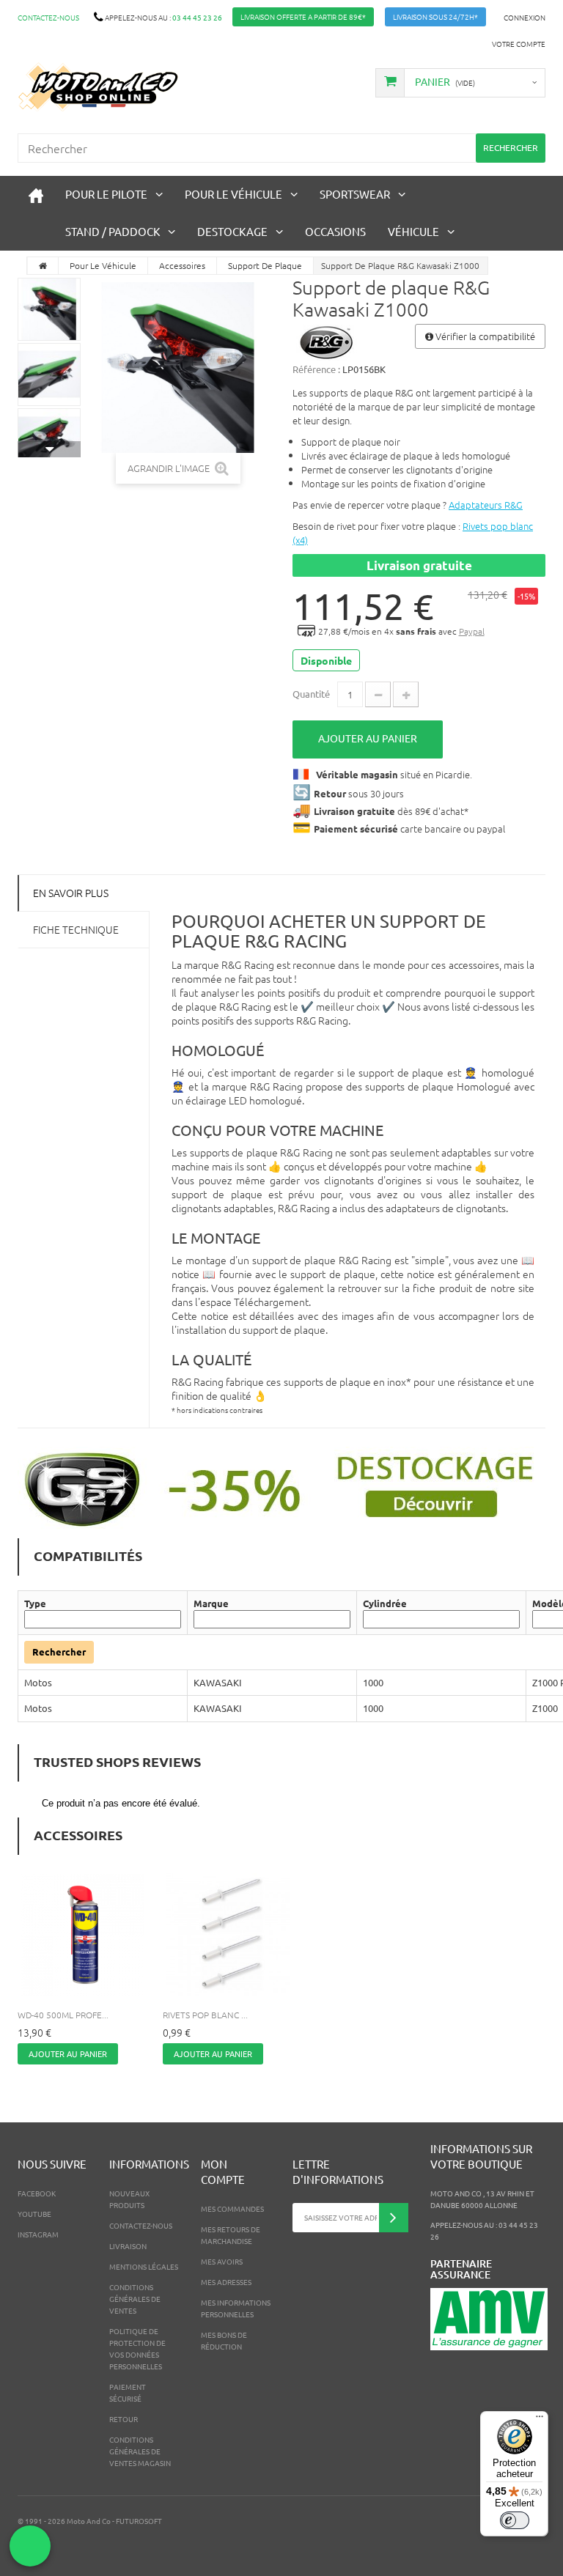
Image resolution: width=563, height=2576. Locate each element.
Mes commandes (232, 2208)
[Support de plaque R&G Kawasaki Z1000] (49, 309)
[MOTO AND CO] (98, 87)
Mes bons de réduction (224, 2340)
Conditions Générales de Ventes (135, 2299)
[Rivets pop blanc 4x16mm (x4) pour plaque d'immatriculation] (228, 1935)
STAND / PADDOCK (113, 231)
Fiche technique (76, 929)
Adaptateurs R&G (486, 505)
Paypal (472, 631)
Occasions (335, 231)
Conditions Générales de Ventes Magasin (140, 2451)
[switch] (515, 2520)
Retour (124, 2419)
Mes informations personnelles (236, 2308)
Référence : (316, 369)
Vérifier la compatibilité (484, 336)
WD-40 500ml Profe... (63, 2015)
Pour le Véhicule (233, 194)
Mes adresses (226, 2282)
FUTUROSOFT (139, 2521)
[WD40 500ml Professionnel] (83, 1935)
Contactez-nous (48, 17)
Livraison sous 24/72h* (435, 16)
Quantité (311, 694)
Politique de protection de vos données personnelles (137, 2348)
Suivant (49, 449)
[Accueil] (36, 195)
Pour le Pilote (106, 194)
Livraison (128, 2246)
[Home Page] (43, 266)
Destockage (232, 231)
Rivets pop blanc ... (205, 2015)
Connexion (525, 17)
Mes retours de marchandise (231, 2235)
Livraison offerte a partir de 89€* (303, 16)
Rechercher (59, 1651)
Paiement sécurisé (128, 2392)
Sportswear (355, 194)
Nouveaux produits (129, 2199)
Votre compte (519, 44)
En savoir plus (71, 893)
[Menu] (540, 2420)
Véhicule (413, 231)
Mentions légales (144, 2266)
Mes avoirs (222, 2261)
